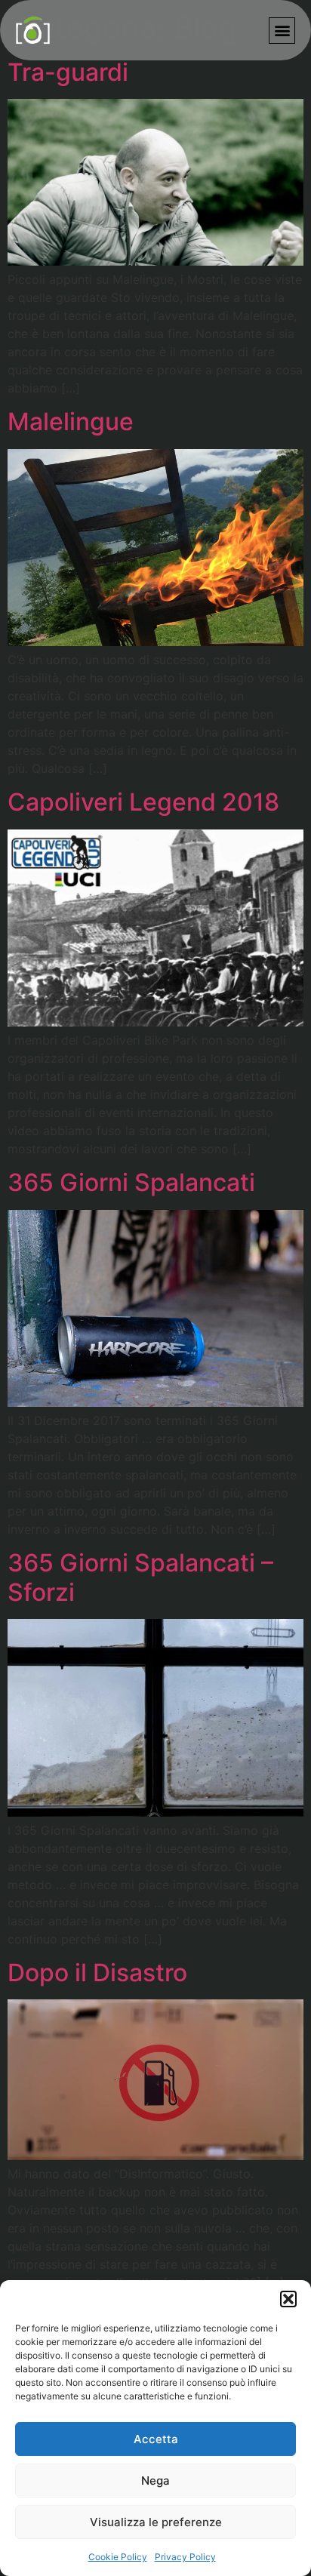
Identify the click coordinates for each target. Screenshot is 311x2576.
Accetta (156, 2439)
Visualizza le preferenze (156, 2522)
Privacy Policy (185, 2557)
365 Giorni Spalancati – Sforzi (140, 1577)
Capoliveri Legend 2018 (143, 802)
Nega (155, 2481)
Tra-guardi (68, 72)
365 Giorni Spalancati (131, 1182)
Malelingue (71, 422)
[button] (288, 2299)
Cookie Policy (118, 2557)
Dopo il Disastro (97, 1973)
